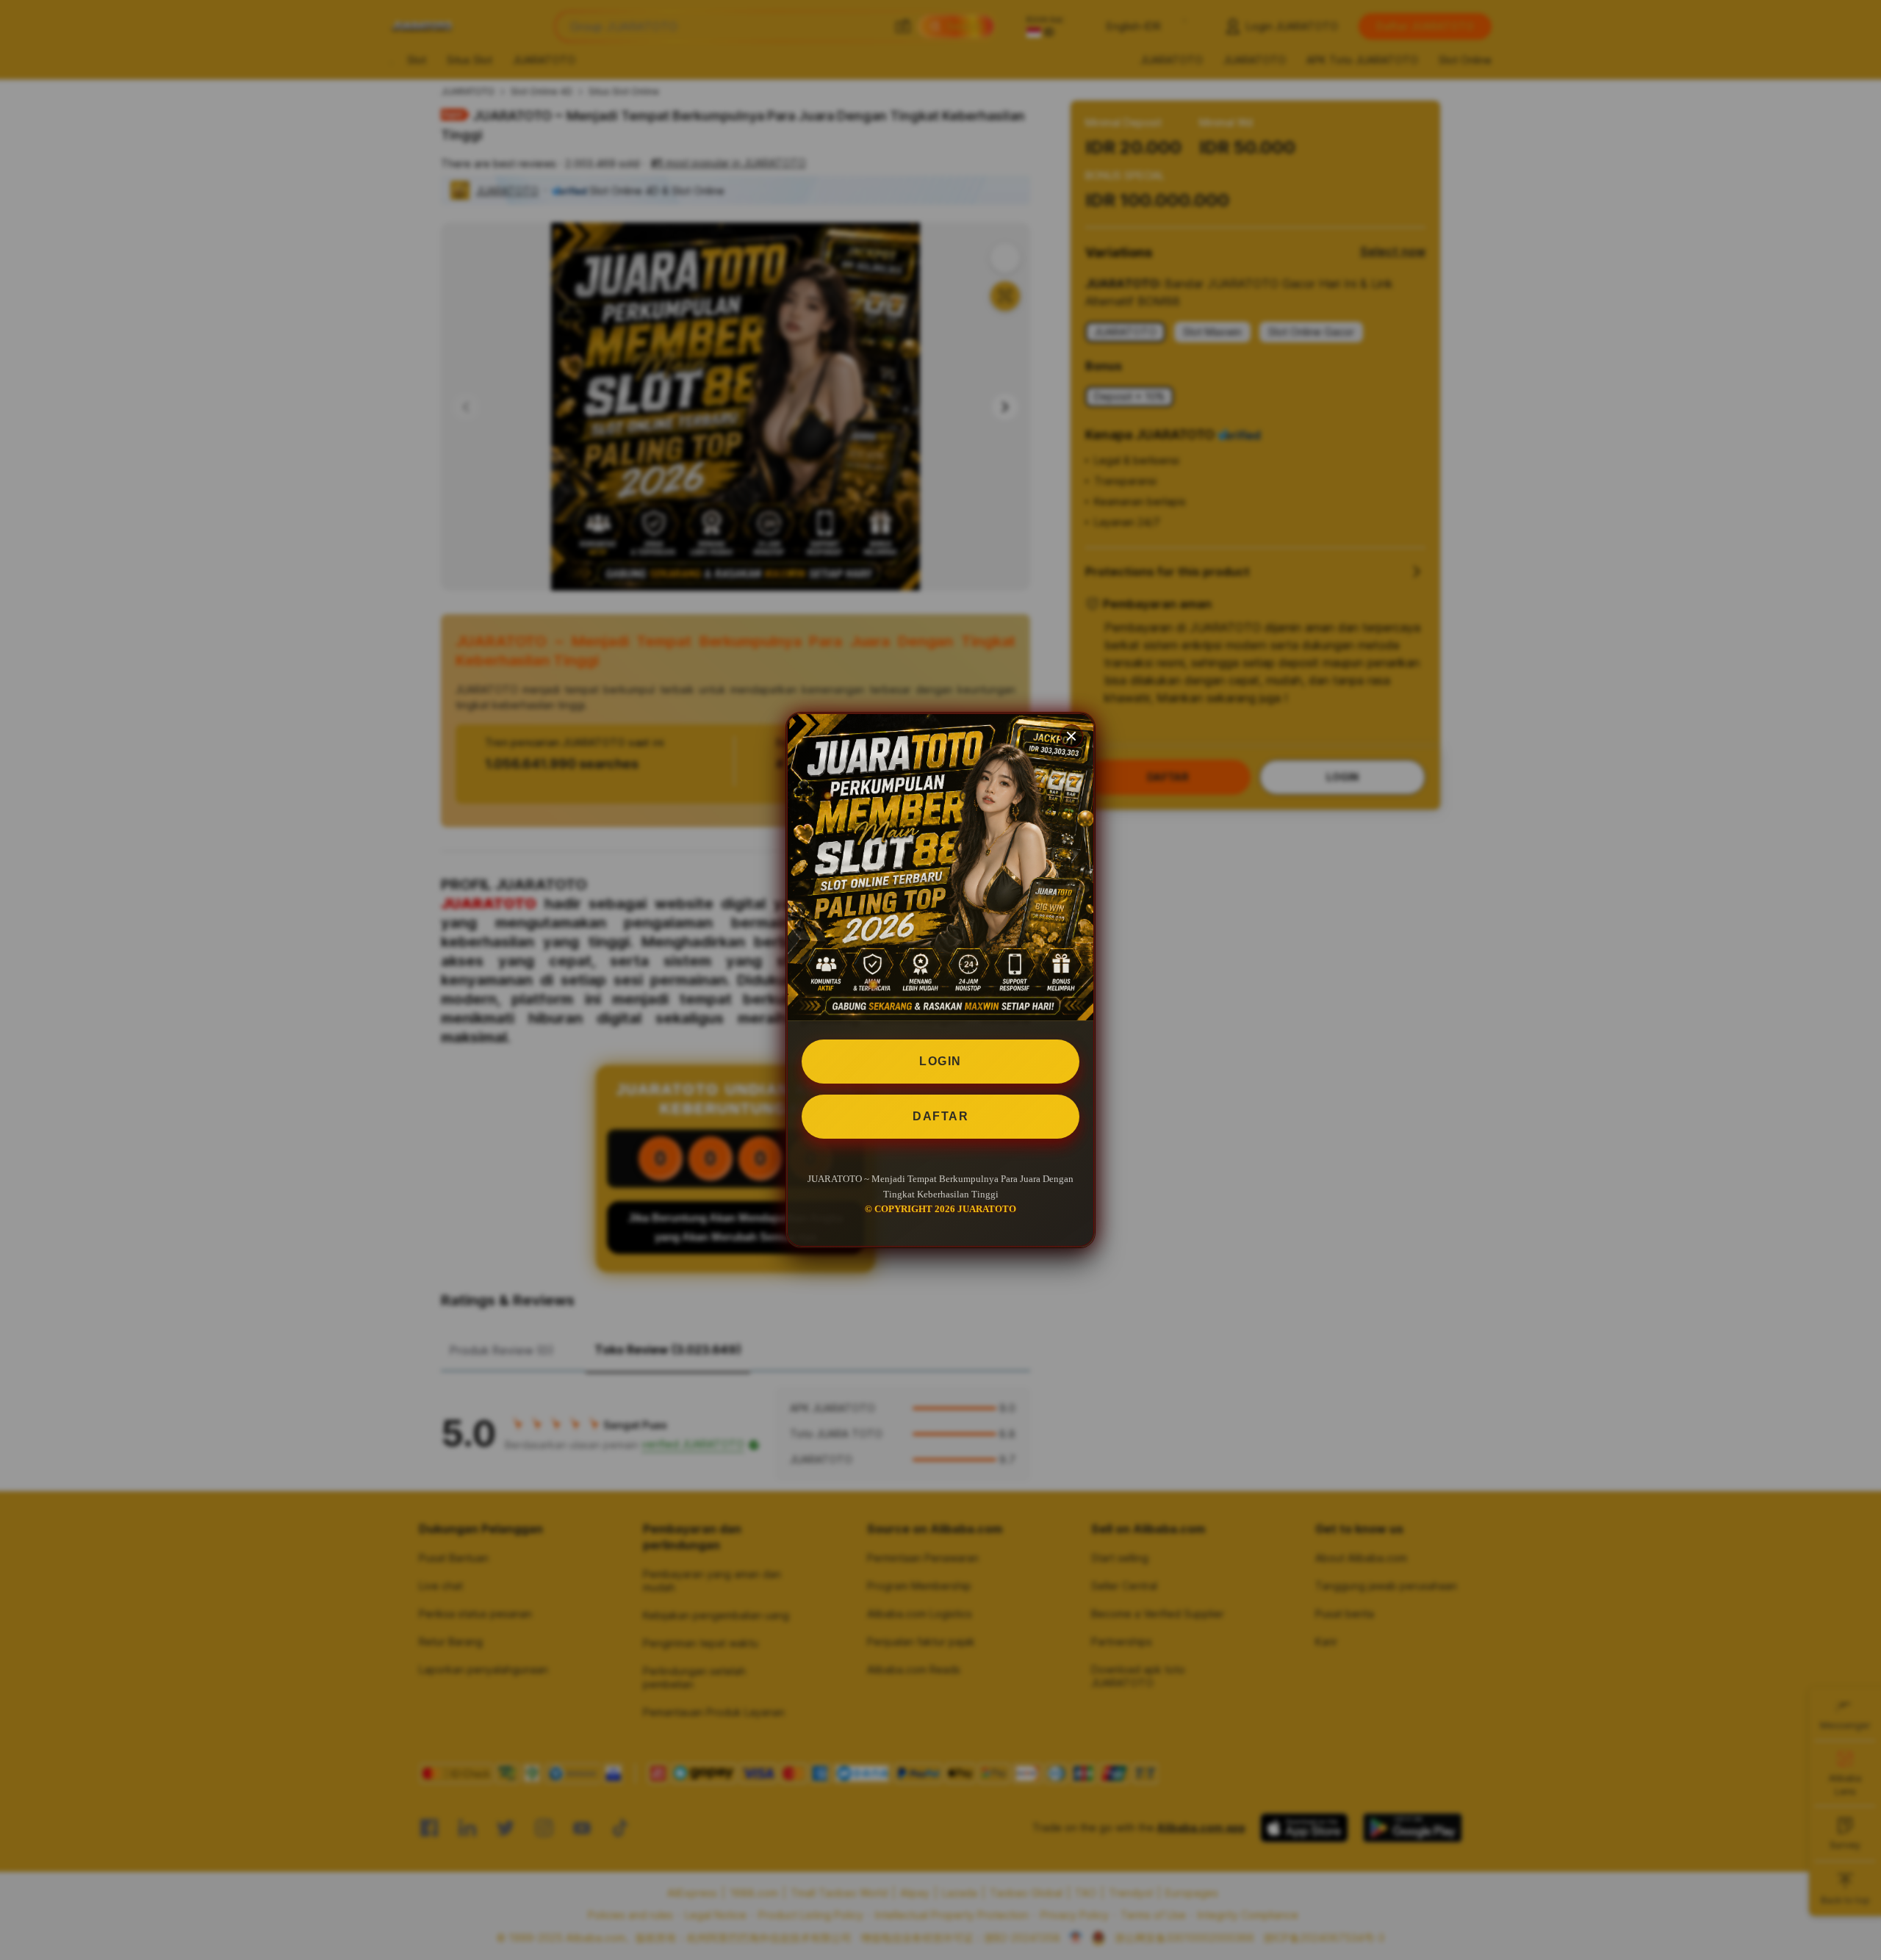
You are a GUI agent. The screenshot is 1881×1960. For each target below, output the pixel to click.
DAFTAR (940, 1116)
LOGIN (940, 1061)
